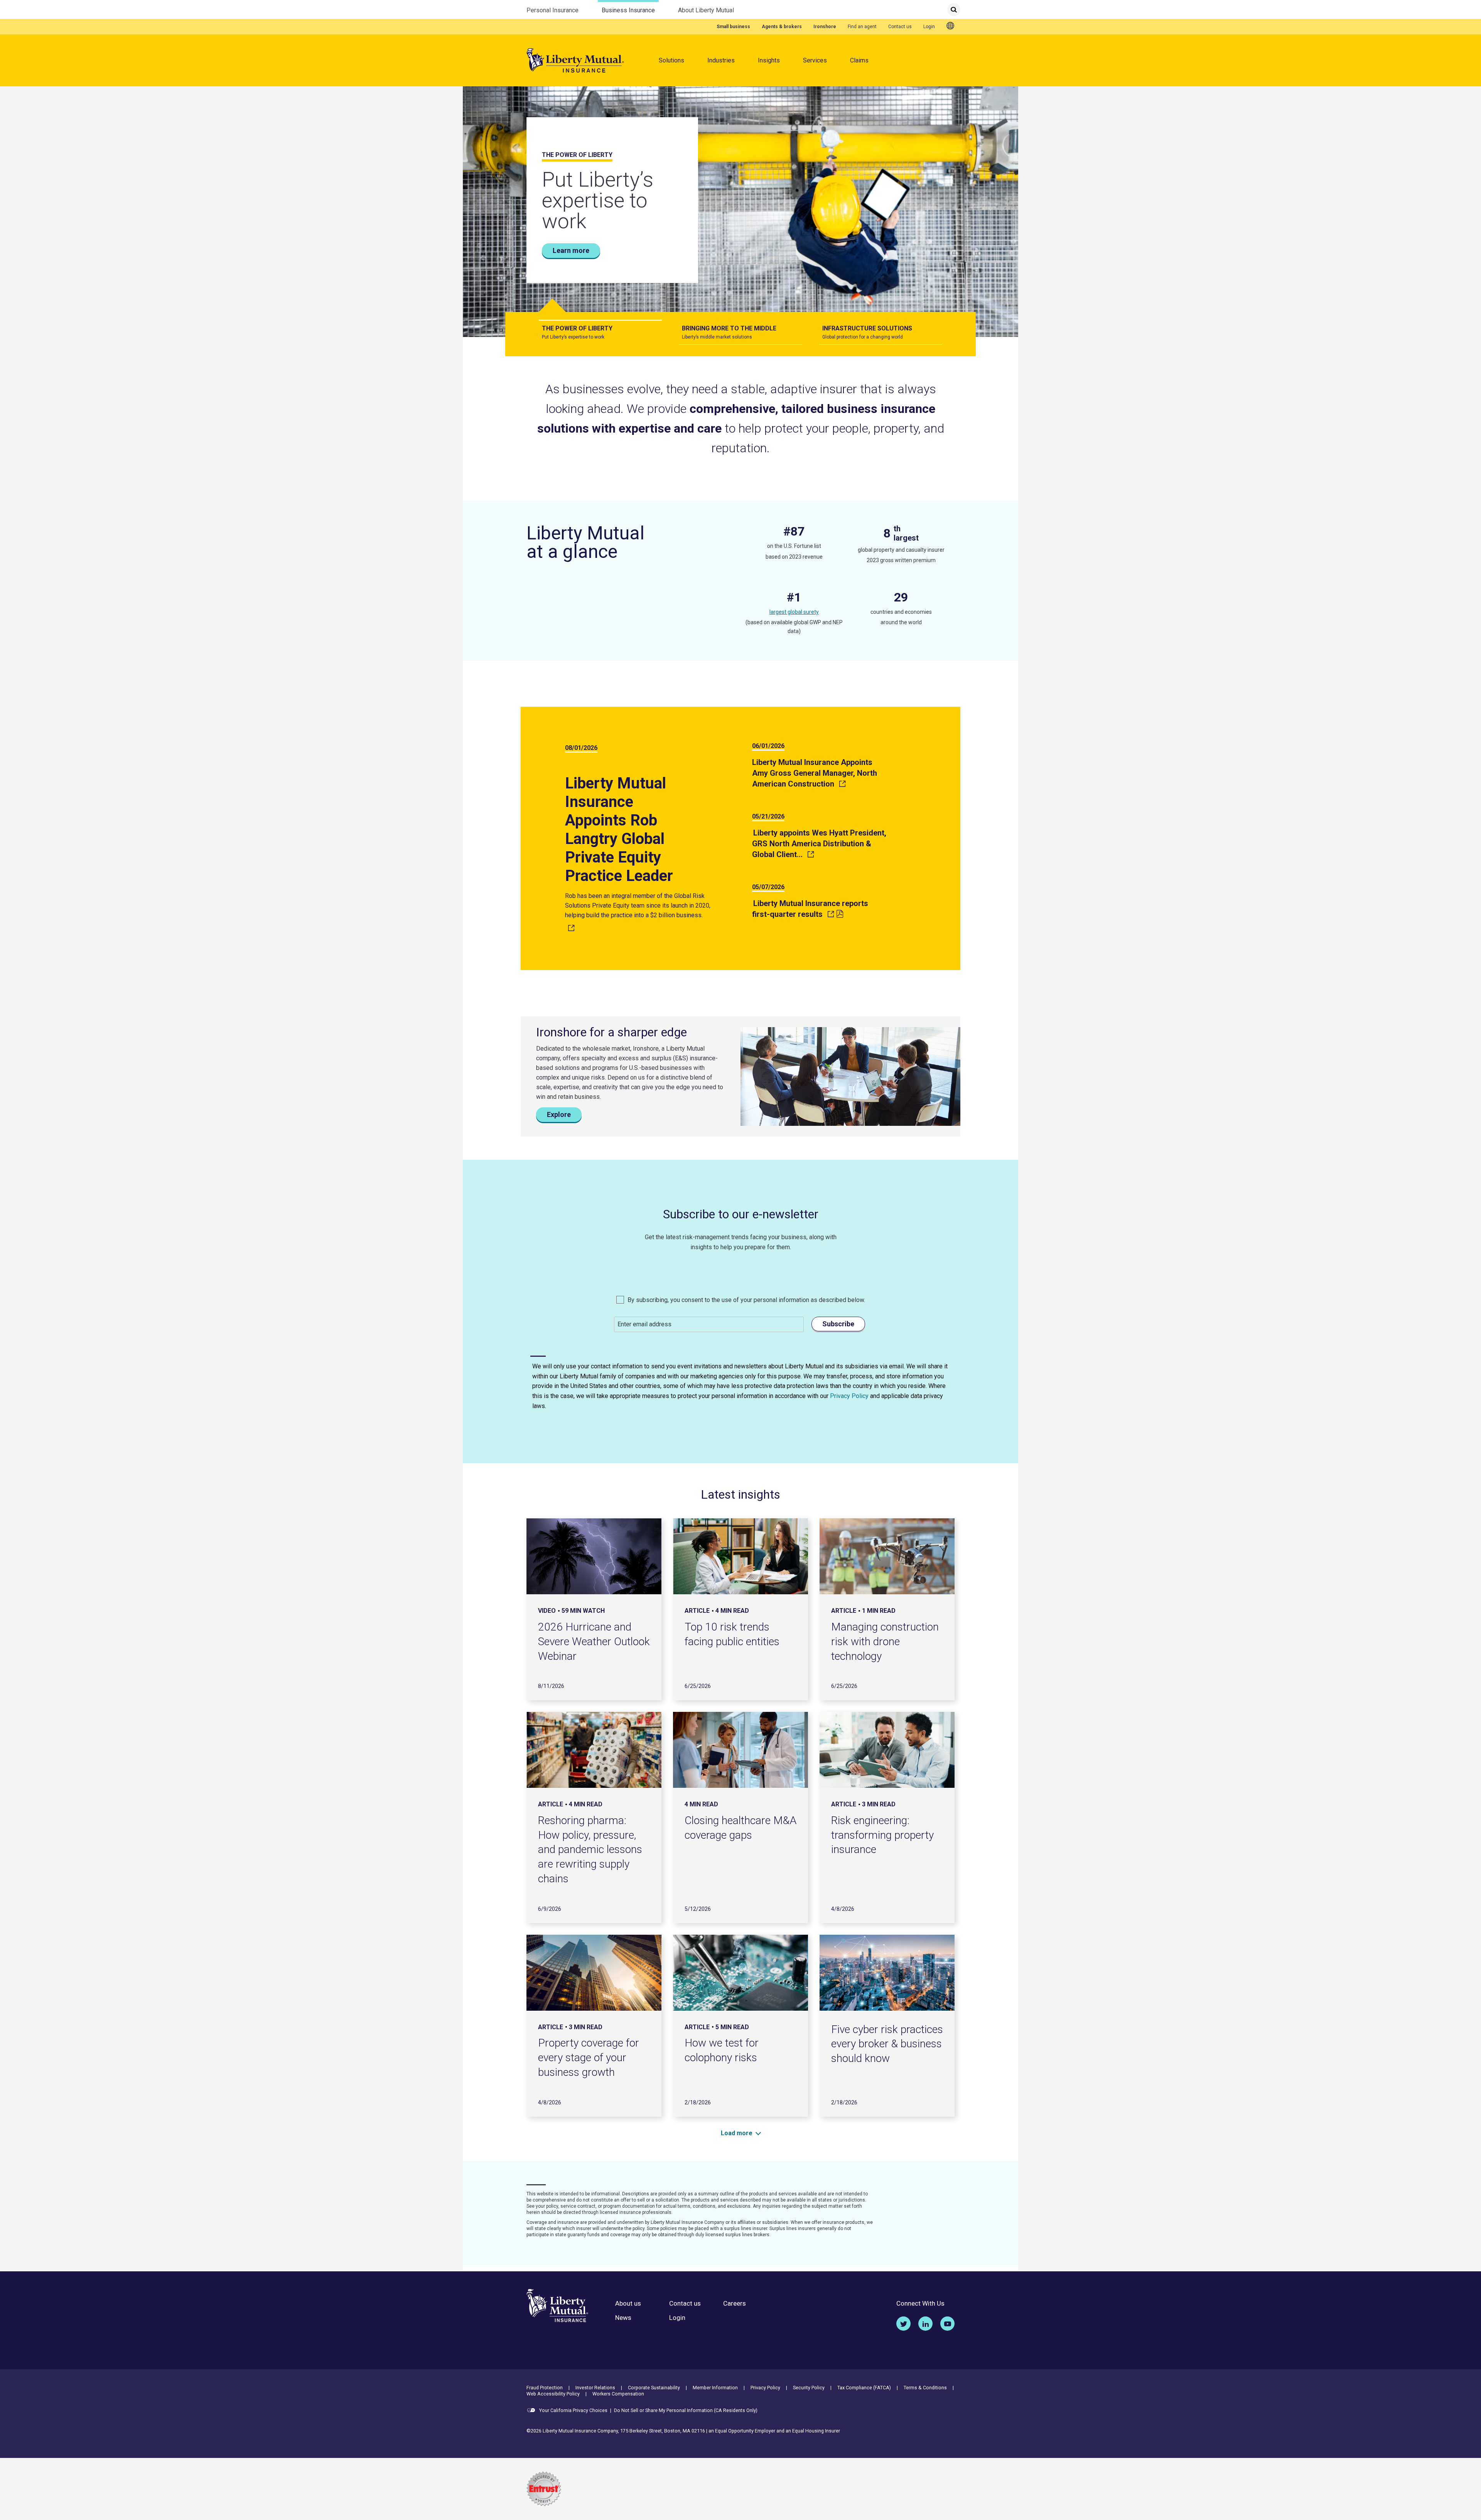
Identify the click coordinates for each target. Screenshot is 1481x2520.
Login (929, 27)
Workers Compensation (618, 2394)
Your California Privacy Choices (573, 2410)
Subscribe (838, 1324)
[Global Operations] (951, 26)
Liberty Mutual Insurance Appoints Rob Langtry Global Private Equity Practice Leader (619, 830)
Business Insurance (628, 10)
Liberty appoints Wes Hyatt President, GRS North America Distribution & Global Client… (819, 844)
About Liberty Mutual (706, 10)
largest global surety (794, 612)
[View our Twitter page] (903, 2324)
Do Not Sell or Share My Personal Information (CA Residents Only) (686, 2410)
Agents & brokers (782, 27)
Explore (559, 1114)
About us (628, 2304)
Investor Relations (595, 2388)
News (623, 2318)
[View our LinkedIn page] (925, 2324)
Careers (735, 2304)
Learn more (571, 250)
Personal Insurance (552, 10)
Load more (737, 2133)
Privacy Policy (849, 1396)
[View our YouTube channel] (947, 2324)
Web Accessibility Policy (553, 2394)
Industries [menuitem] (721, 60)
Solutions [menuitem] (671, 60)
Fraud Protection (545, 2388)
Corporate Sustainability (654, 2388)
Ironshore (825, 27)
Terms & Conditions (925, 2388)
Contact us (900, 27)
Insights (769, 60)
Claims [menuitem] (859, 60)
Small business (733, 27)
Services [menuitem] (815, 60)
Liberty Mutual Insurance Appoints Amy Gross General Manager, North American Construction (815, 773)
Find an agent (862, 27)
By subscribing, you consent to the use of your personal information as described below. (746, 1300)
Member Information (715, 2388)
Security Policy (809, 2388)
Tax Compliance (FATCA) (864, 2388)
